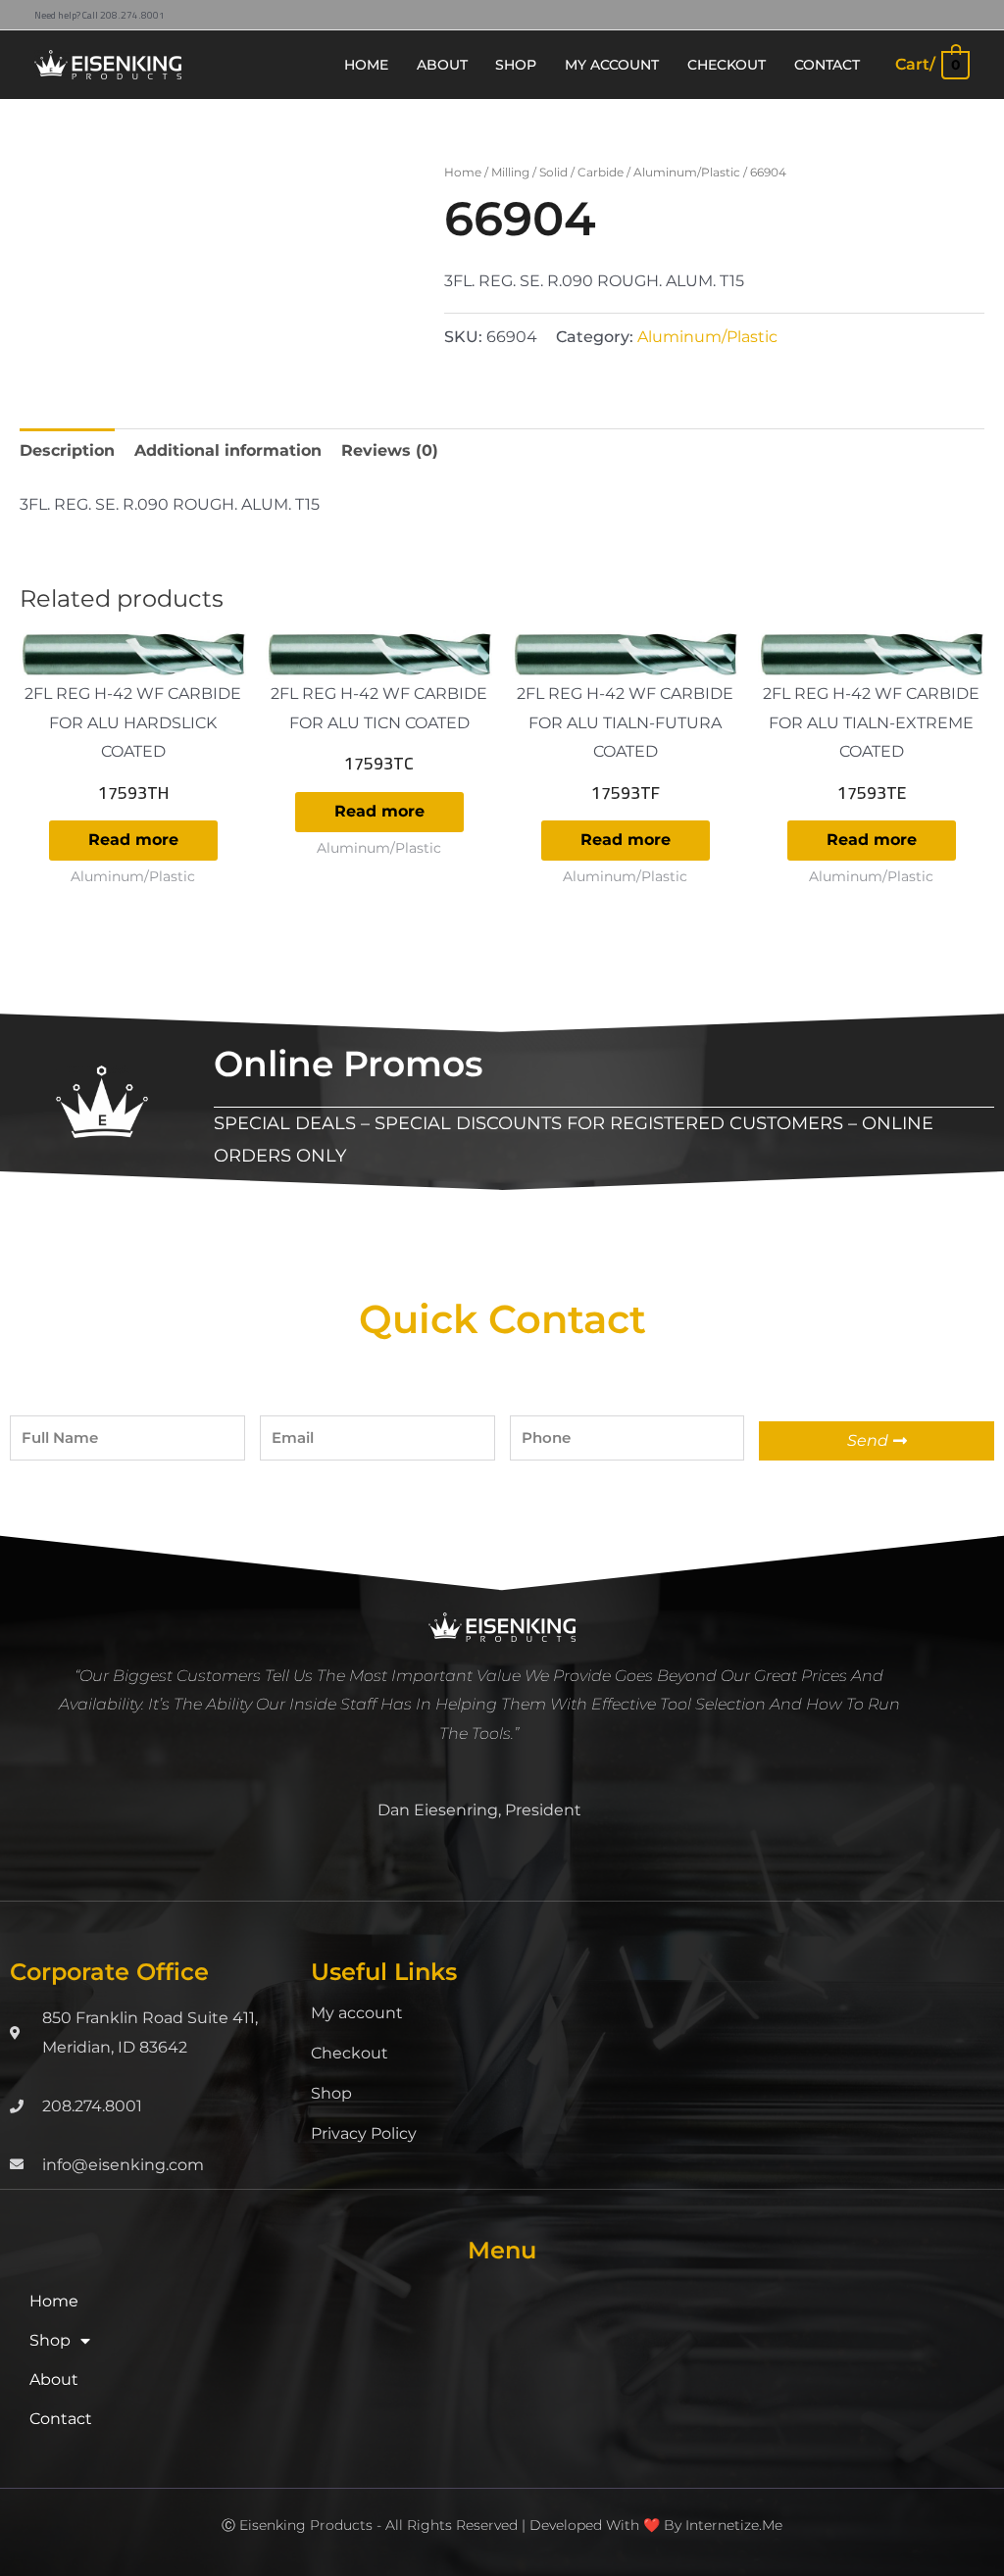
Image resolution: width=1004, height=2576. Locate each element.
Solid (553, 172)
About (54, 2379)
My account (357, 2013)
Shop (331, 2093)
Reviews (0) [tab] (390, 450)
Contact (61, 2419)
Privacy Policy (364, 2133)
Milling (510, 172)
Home (463, 172)
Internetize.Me (734, 2525)
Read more (133, 840)
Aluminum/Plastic (687, 172)
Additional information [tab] (228, 450)
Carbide (601, 172)
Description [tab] (67, 450)
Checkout (350, 2053)
